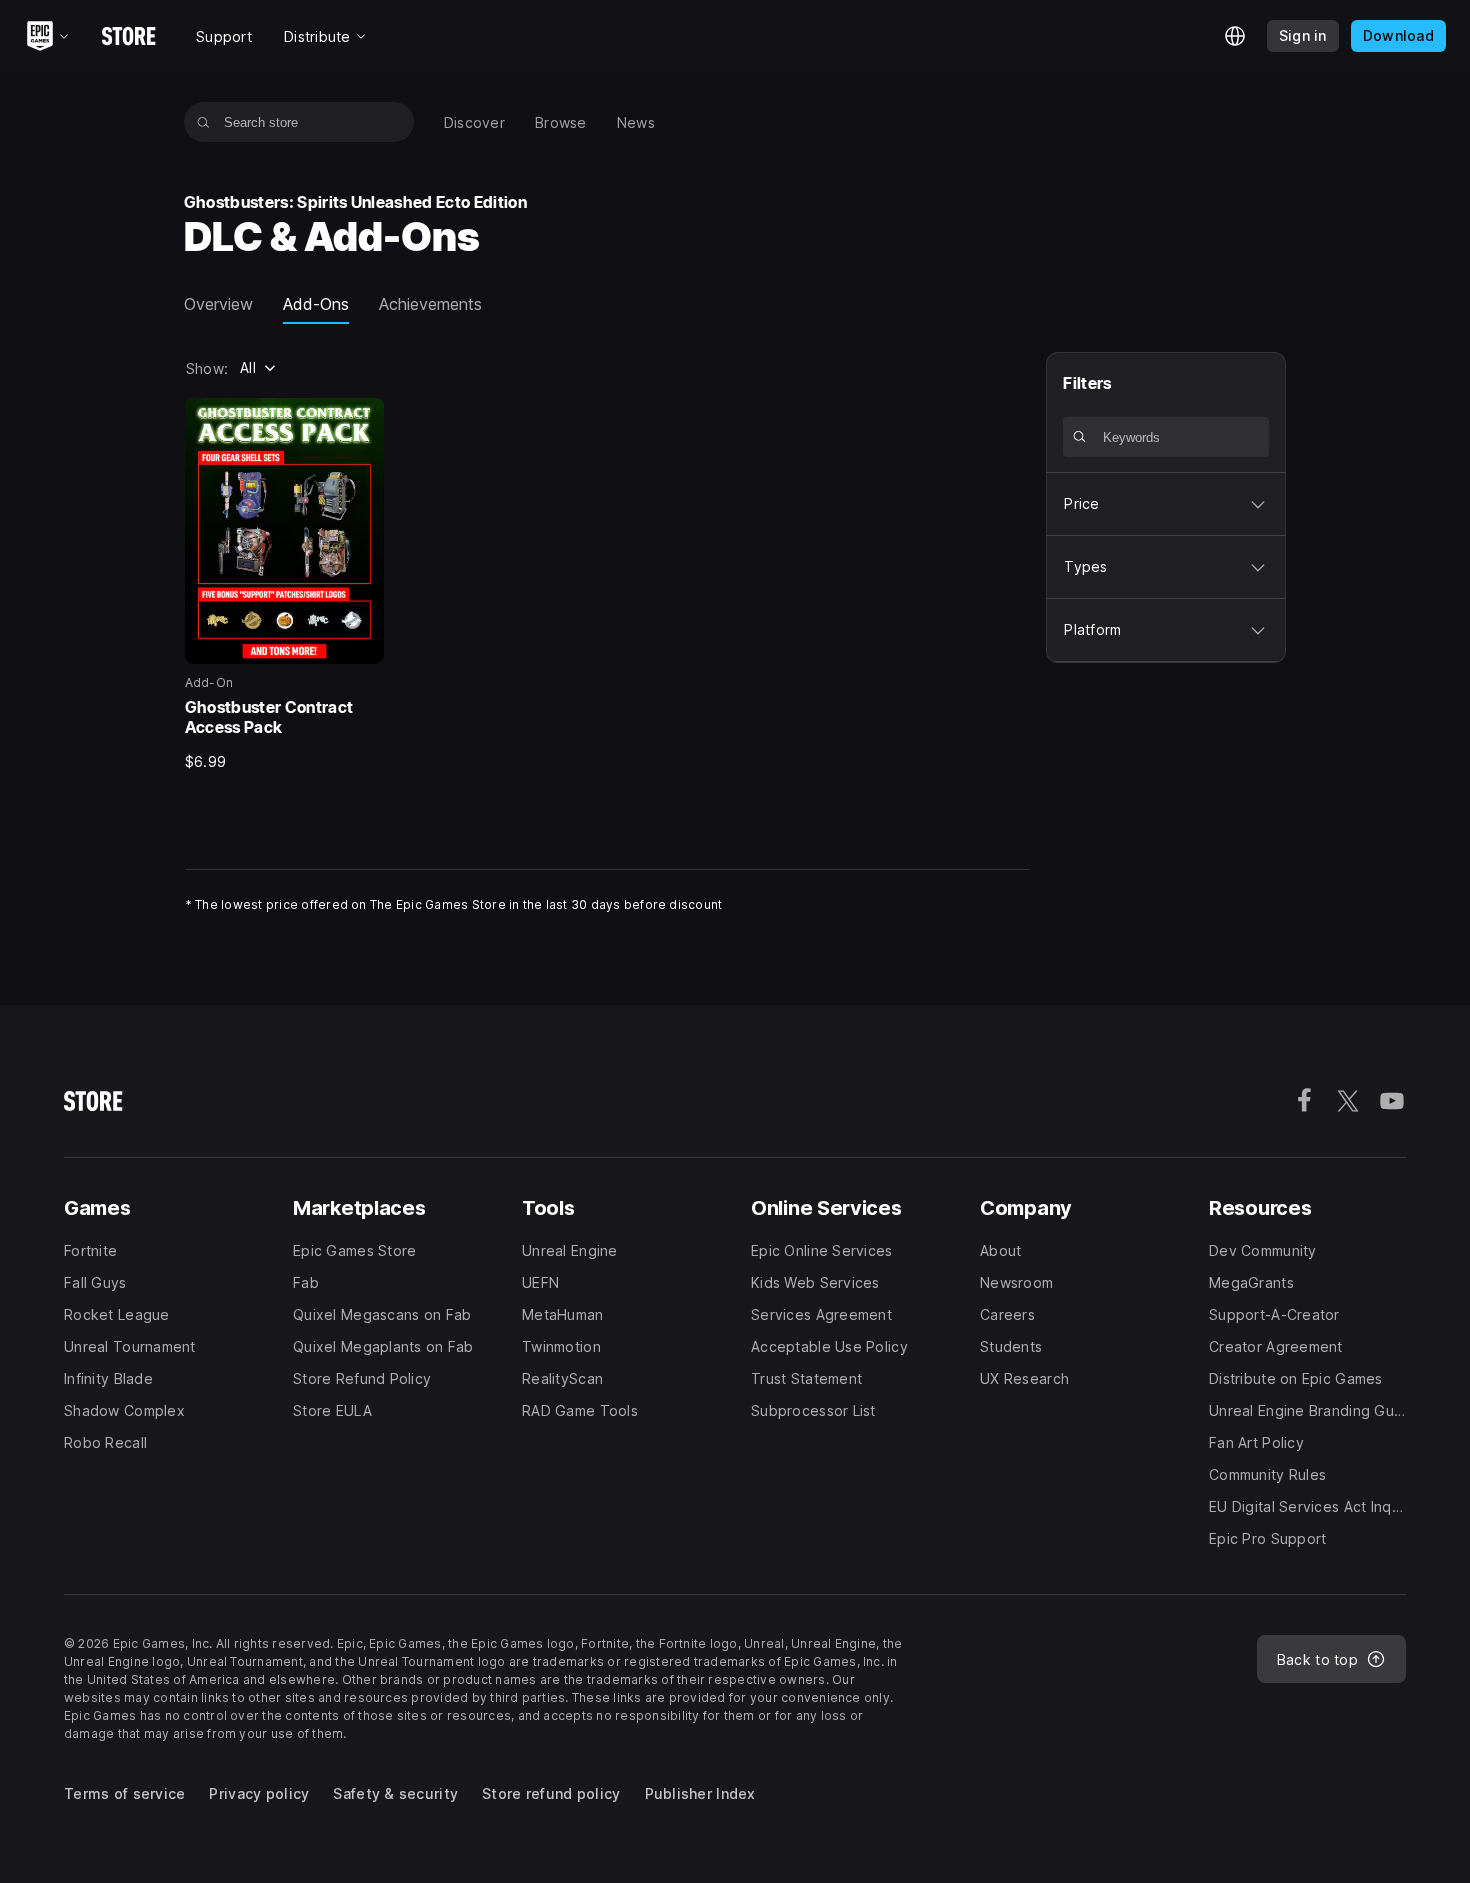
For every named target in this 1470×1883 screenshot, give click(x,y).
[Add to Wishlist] (362, 420)
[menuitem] (474, 122)
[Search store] (203, 122)
